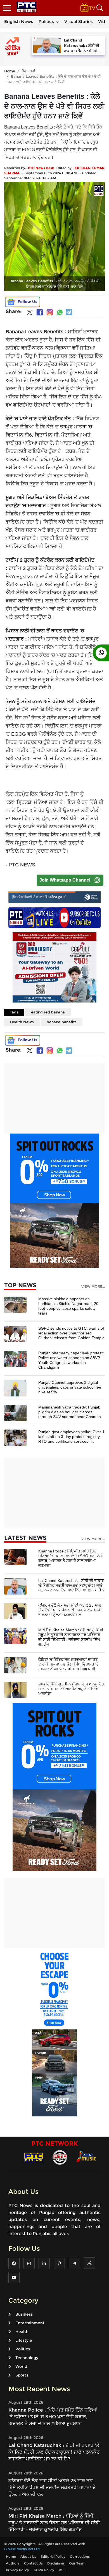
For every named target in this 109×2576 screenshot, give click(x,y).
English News (19, 21)
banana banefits (62, 1022)
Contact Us (33, 2563)
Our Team (77, 2563)
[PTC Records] (60, 2157)
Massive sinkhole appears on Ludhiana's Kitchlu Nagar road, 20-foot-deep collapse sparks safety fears (69, 1306)
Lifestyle (24, 2340)
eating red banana (48, 1012)
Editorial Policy (53, 2556)
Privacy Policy (17, 2570)
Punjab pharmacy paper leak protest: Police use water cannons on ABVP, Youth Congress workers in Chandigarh (71, 1360)
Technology (27, 2358)
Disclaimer (56, 2563)
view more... (93, 1286)
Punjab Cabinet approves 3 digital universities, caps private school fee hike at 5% (70, 1387)
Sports (22, 2375)
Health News (22, 1022)
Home (10, 71)
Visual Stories (79, 21)
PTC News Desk (41, 168)
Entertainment (30, 2323)
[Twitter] (30, 313)
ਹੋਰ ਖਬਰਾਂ (29, 71)
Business (24, 2314)
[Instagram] (50, 312)
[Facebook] (40, 312)
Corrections (80, 2556)
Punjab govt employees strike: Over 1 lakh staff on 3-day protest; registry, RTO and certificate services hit (71, 1437)
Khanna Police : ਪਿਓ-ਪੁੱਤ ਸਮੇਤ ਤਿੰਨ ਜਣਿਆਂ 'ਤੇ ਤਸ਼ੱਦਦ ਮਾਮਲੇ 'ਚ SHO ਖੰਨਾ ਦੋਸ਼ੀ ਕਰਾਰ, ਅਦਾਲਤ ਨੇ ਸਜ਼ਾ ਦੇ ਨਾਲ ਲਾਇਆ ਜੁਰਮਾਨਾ (71, 1558)
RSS (62, 2570)
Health (22, 2332)
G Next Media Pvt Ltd (22, 2549)
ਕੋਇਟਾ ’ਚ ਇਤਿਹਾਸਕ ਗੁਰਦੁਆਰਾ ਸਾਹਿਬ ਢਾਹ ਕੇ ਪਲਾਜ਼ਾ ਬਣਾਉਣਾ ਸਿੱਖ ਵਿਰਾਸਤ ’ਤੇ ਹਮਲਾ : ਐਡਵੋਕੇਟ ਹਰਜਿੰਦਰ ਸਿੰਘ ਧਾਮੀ (68, 1664)
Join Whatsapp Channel (65, 880)
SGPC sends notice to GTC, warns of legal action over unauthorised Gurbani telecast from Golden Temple (71, 1333)
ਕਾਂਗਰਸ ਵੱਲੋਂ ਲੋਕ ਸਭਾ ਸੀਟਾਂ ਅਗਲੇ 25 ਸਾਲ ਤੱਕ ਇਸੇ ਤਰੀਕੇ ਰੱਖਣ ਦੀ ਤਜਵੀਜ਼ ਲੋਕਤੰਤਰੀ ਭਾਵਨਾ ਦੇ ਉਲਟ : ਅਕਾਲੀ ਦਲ (70, 1610)
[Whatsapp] (60, 312)
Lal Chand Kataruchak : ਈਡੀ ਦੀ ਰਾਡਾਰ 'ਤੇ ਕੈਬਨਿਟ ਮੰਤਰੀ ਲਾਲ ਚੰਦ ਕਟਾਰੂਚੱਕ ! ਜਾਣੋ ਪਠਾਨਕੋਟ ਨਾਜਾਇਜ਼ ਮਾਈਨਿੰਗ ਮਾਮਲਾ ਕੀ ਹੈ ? (71, 1585)
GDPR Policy (44, 2570)
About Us (28, 2556)
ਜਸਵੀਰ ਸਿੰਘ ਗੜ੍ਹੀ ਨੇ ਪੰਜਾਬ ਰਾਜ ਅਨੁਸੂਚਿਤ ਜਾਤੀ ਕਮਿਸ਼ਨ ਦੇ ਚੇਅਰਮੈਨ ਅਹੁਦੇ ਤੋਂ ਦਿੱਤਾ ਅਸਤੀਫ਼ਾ (71, 1689)
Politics (46, 21)
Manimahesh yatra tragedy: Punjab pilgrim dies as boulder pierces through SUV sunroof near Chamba (70, 1412)
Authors (13, 2563)
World (21, 2366)
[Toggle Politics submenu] (57, 22)
